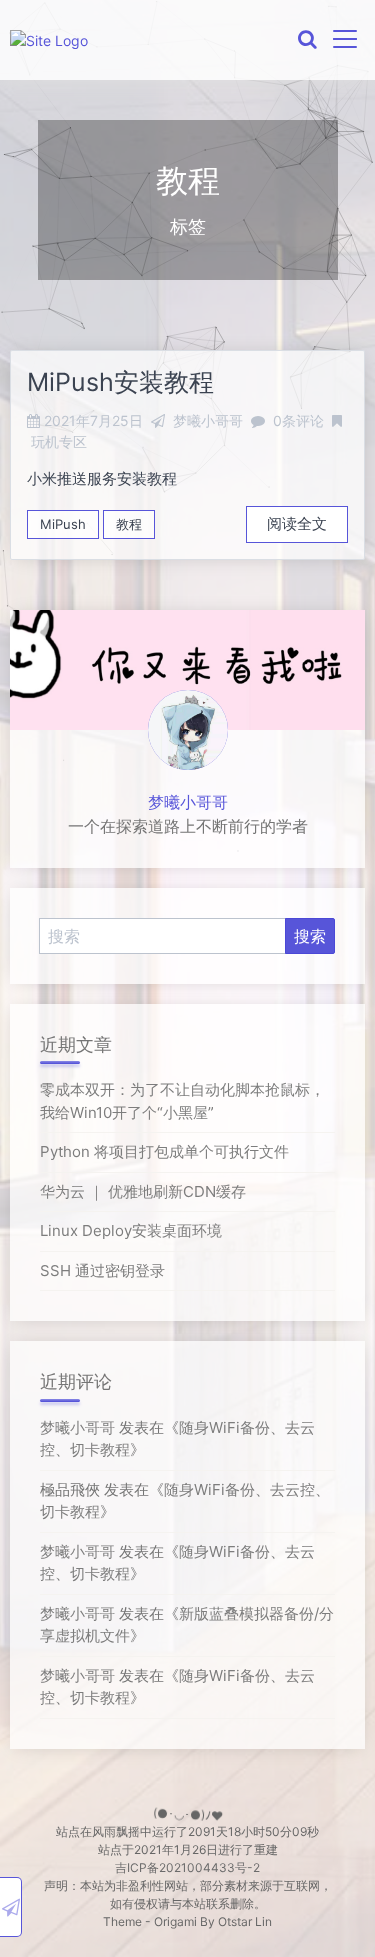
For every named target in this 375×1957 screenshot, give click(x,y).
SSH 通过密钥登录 (102, 1270)
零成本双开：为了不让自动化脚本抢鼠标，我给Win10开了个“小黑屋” (182, 1101)
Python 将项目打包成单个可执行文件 (164, 1151)
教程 (129, 524)
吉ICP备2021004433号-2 (187, 1867)
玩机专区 (59, 441)
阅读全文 (297, 523)
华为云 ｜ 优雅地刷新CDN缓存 (143, 1191)
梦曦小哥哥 (188, 802)
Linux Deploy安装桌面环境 (131, 1230)
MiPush (63, 524)
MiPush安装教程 (120, 382)
